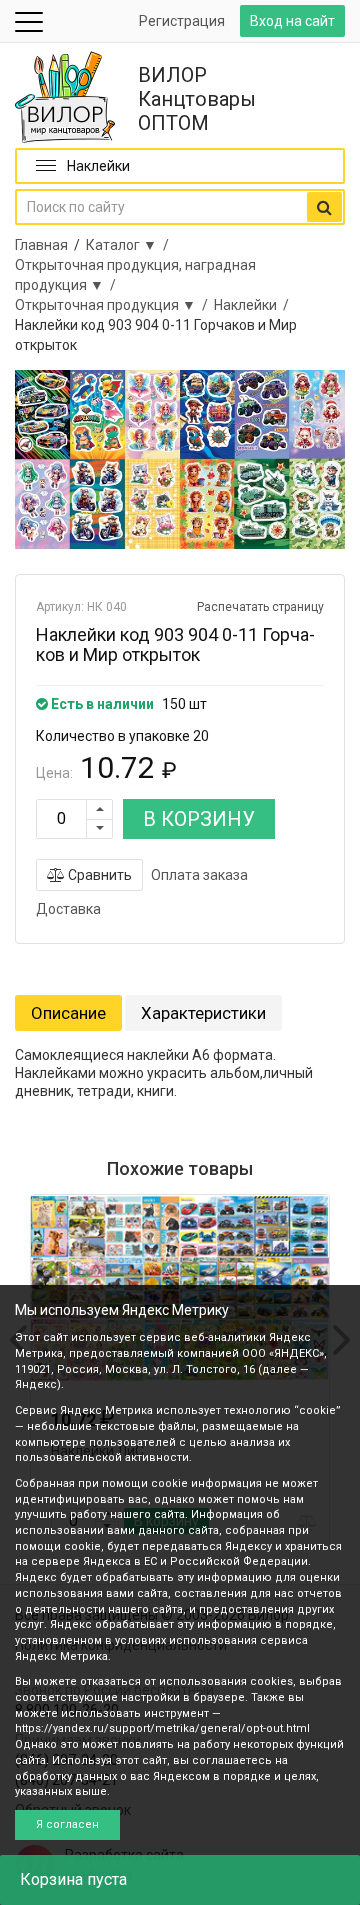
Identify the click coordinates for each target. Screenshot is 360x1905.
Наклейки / (254, 305)
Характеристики (203, 1013)
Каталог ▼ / (130, 245)
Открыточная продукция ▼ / (114, 305)
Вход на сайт (292, 21)
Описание (68, 1013)
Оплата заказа (199, 875)
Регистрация (182, 21)
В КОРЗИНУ (199, 819)
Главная (41, 245)
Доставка (68, 909)
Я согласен (67, 1824)
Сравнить (98, 875)
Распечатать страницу (260, 607)
